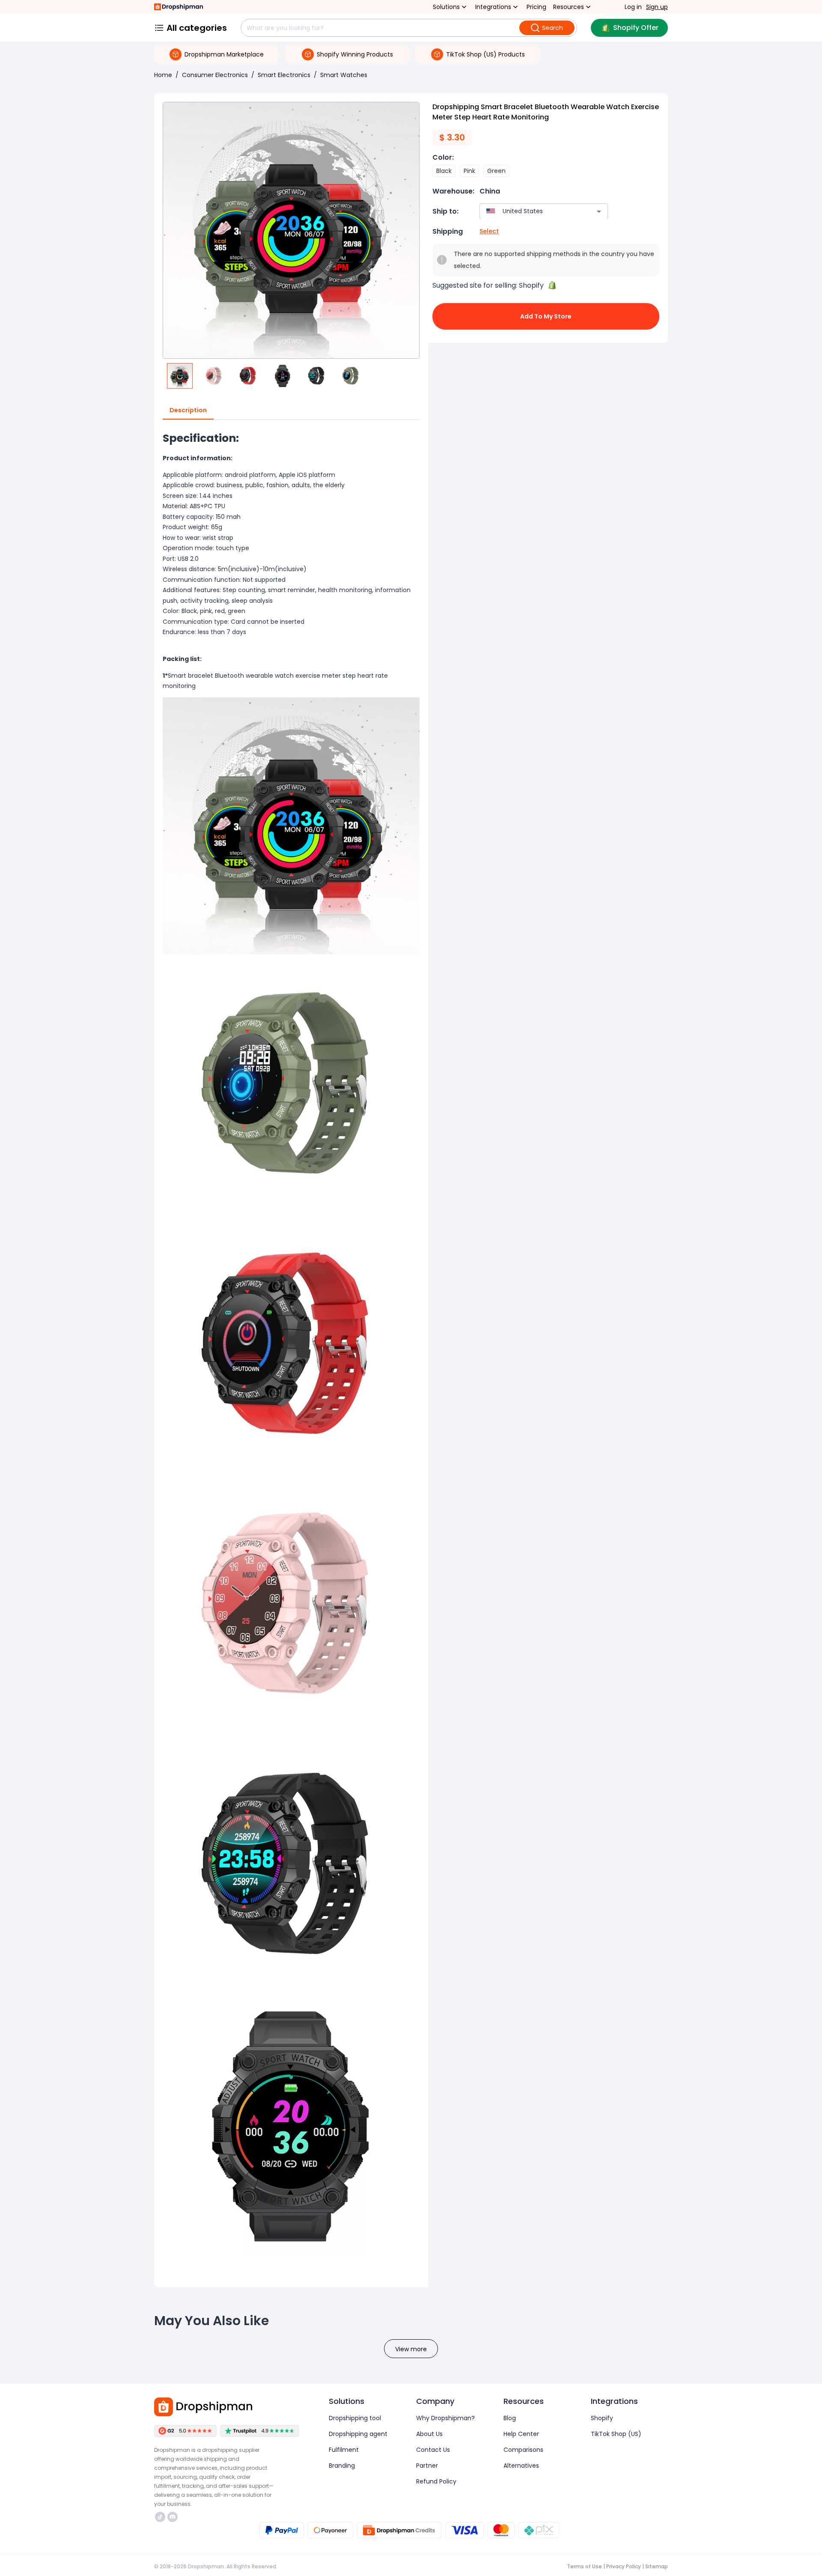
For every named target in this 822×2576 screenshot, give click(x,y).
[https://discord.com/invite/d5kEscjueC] (173, 2517)
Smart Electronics (284, 75)
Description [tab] (188, 410)
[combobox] (531, 211)
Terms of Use (584, 2566)
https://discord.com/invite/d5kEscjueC (174, 2517)
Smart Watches (344, 75)
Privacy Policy (624, 2566)
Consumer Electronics (215, 75)
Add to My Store (546, 316)
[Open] (599, 211)
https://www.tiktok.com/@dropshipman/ (161, 2517)
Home (163, 75)
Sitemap (657, 2566)
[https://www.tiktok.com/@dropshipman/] (160, 2517)
